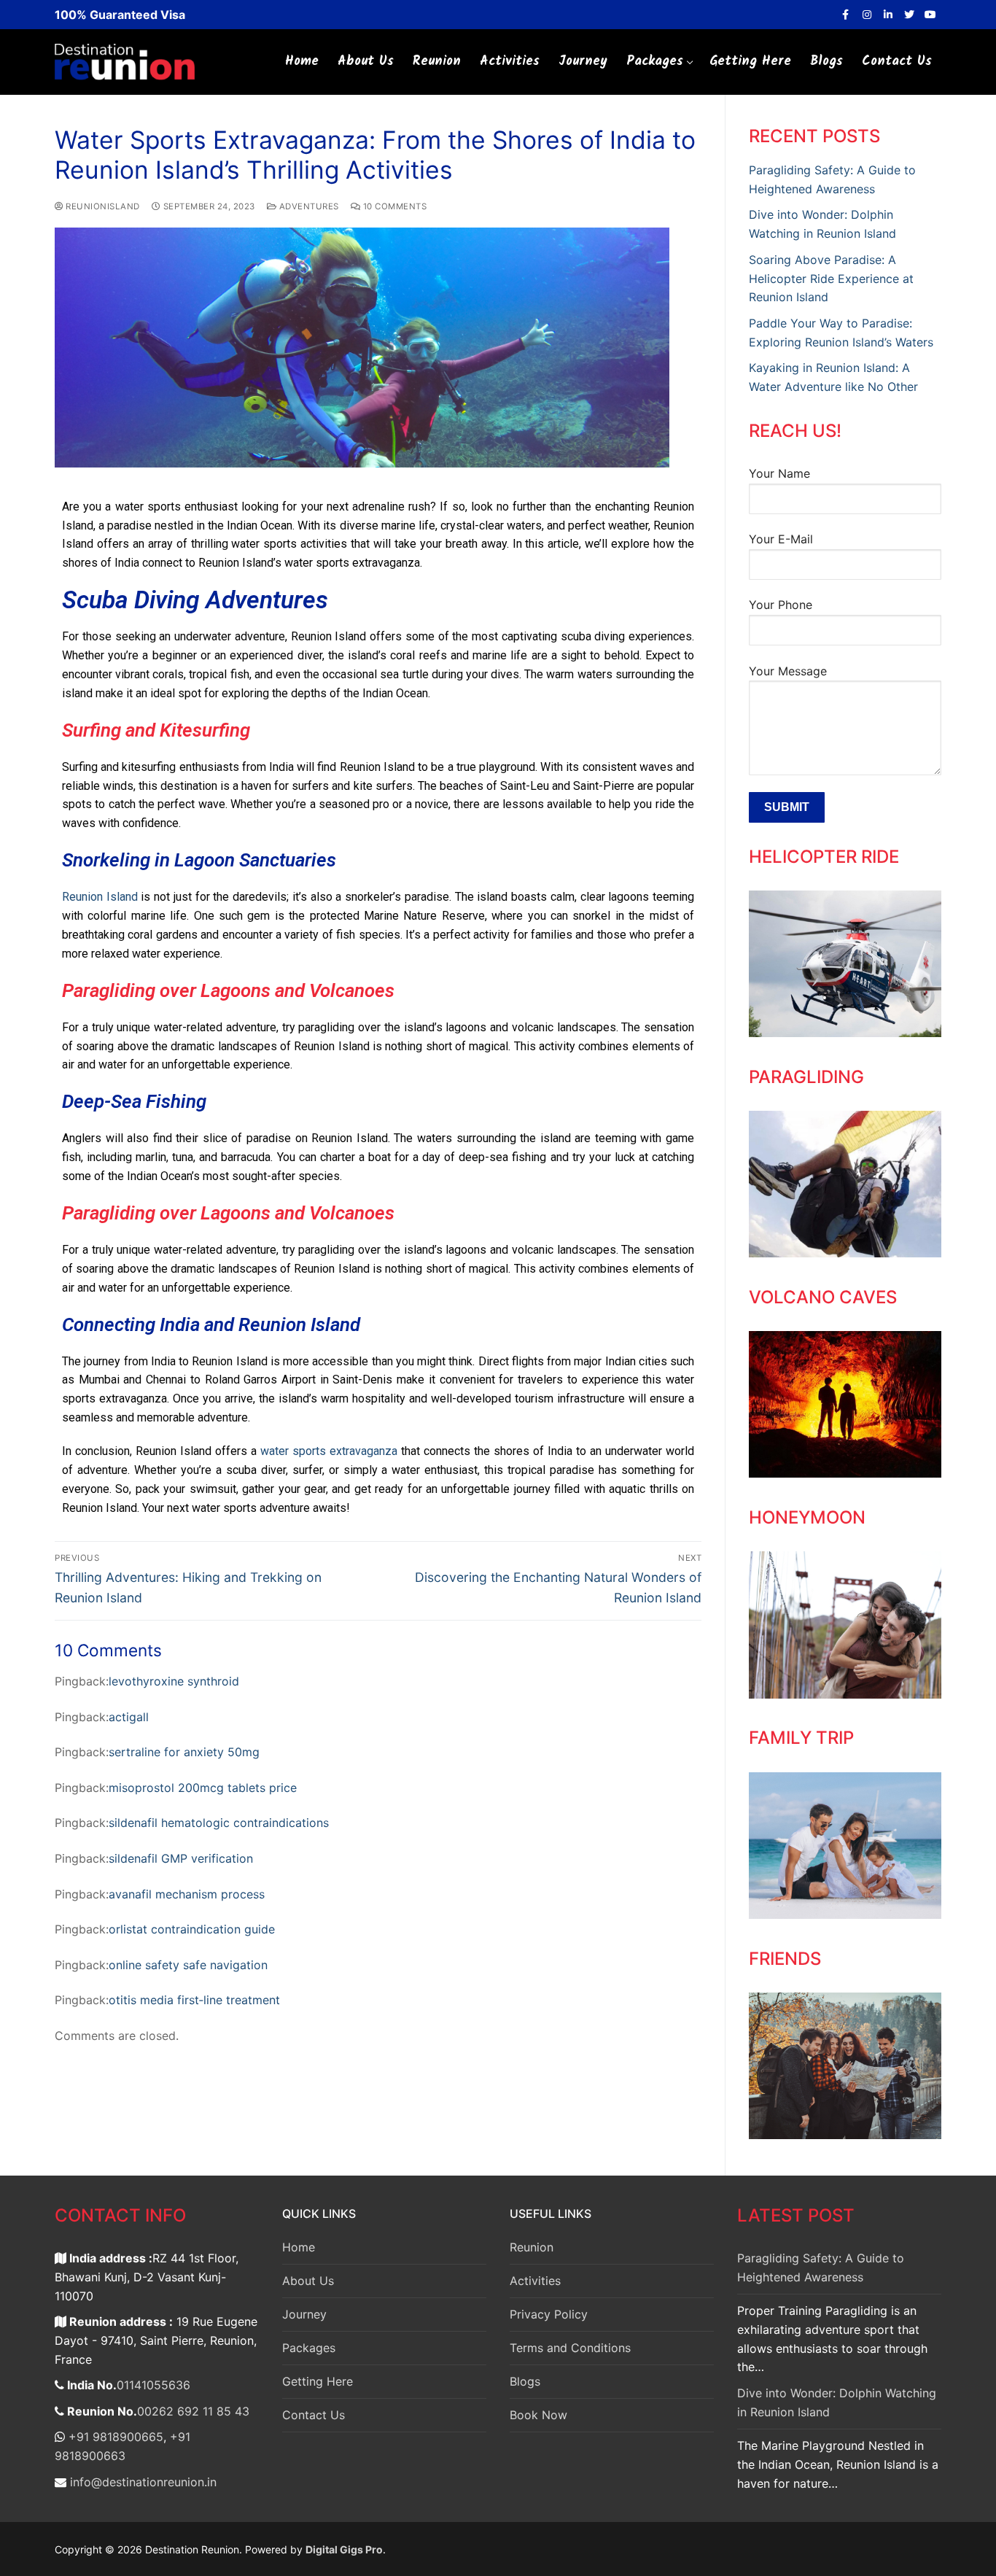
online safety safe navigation (188, 1965)
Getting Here (318, 2381)
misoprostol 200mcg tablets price (203, 1788)
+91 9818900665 (114, 2437)
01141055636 (153, 2385)
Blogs (525, 2381)
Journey (304, 2314)
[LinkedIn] (888, 14)
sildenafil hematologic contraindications (219, 1823)
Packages (309, 2348)
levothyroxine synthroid (174, 1681)
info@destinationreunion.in (141, 2482)
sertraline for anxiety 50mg (184, 1752)
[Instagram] (867, 14)
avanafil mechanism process (187, 1894)
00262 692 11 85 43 (193, 2411)
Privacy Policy (549, 2314)
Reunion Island (100, 897)
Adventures (308, 206)
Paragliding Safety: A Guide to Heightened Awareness (821, 2267)
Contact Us (314, 2415)
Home (299, 2247)
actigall (129, 1717)
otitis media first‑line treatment (194, 2000)
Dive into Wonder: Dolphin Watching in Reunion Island (837, 2402)
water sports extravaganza (329, 1451)
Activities (535, 2281)
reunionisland (102, 206)
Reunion (532, 2247)
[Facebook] (845, 14)
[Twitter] (910, 14)
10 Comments (393, 206)
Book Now (538, 2415)
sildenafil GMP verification (181, 1858)
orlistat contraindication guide (192, 1929)
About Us (308, 2281)
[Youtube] (931, 14)
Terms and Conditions (570, 2348)
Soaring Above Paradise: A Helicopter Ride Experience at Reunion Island (831, 279)
